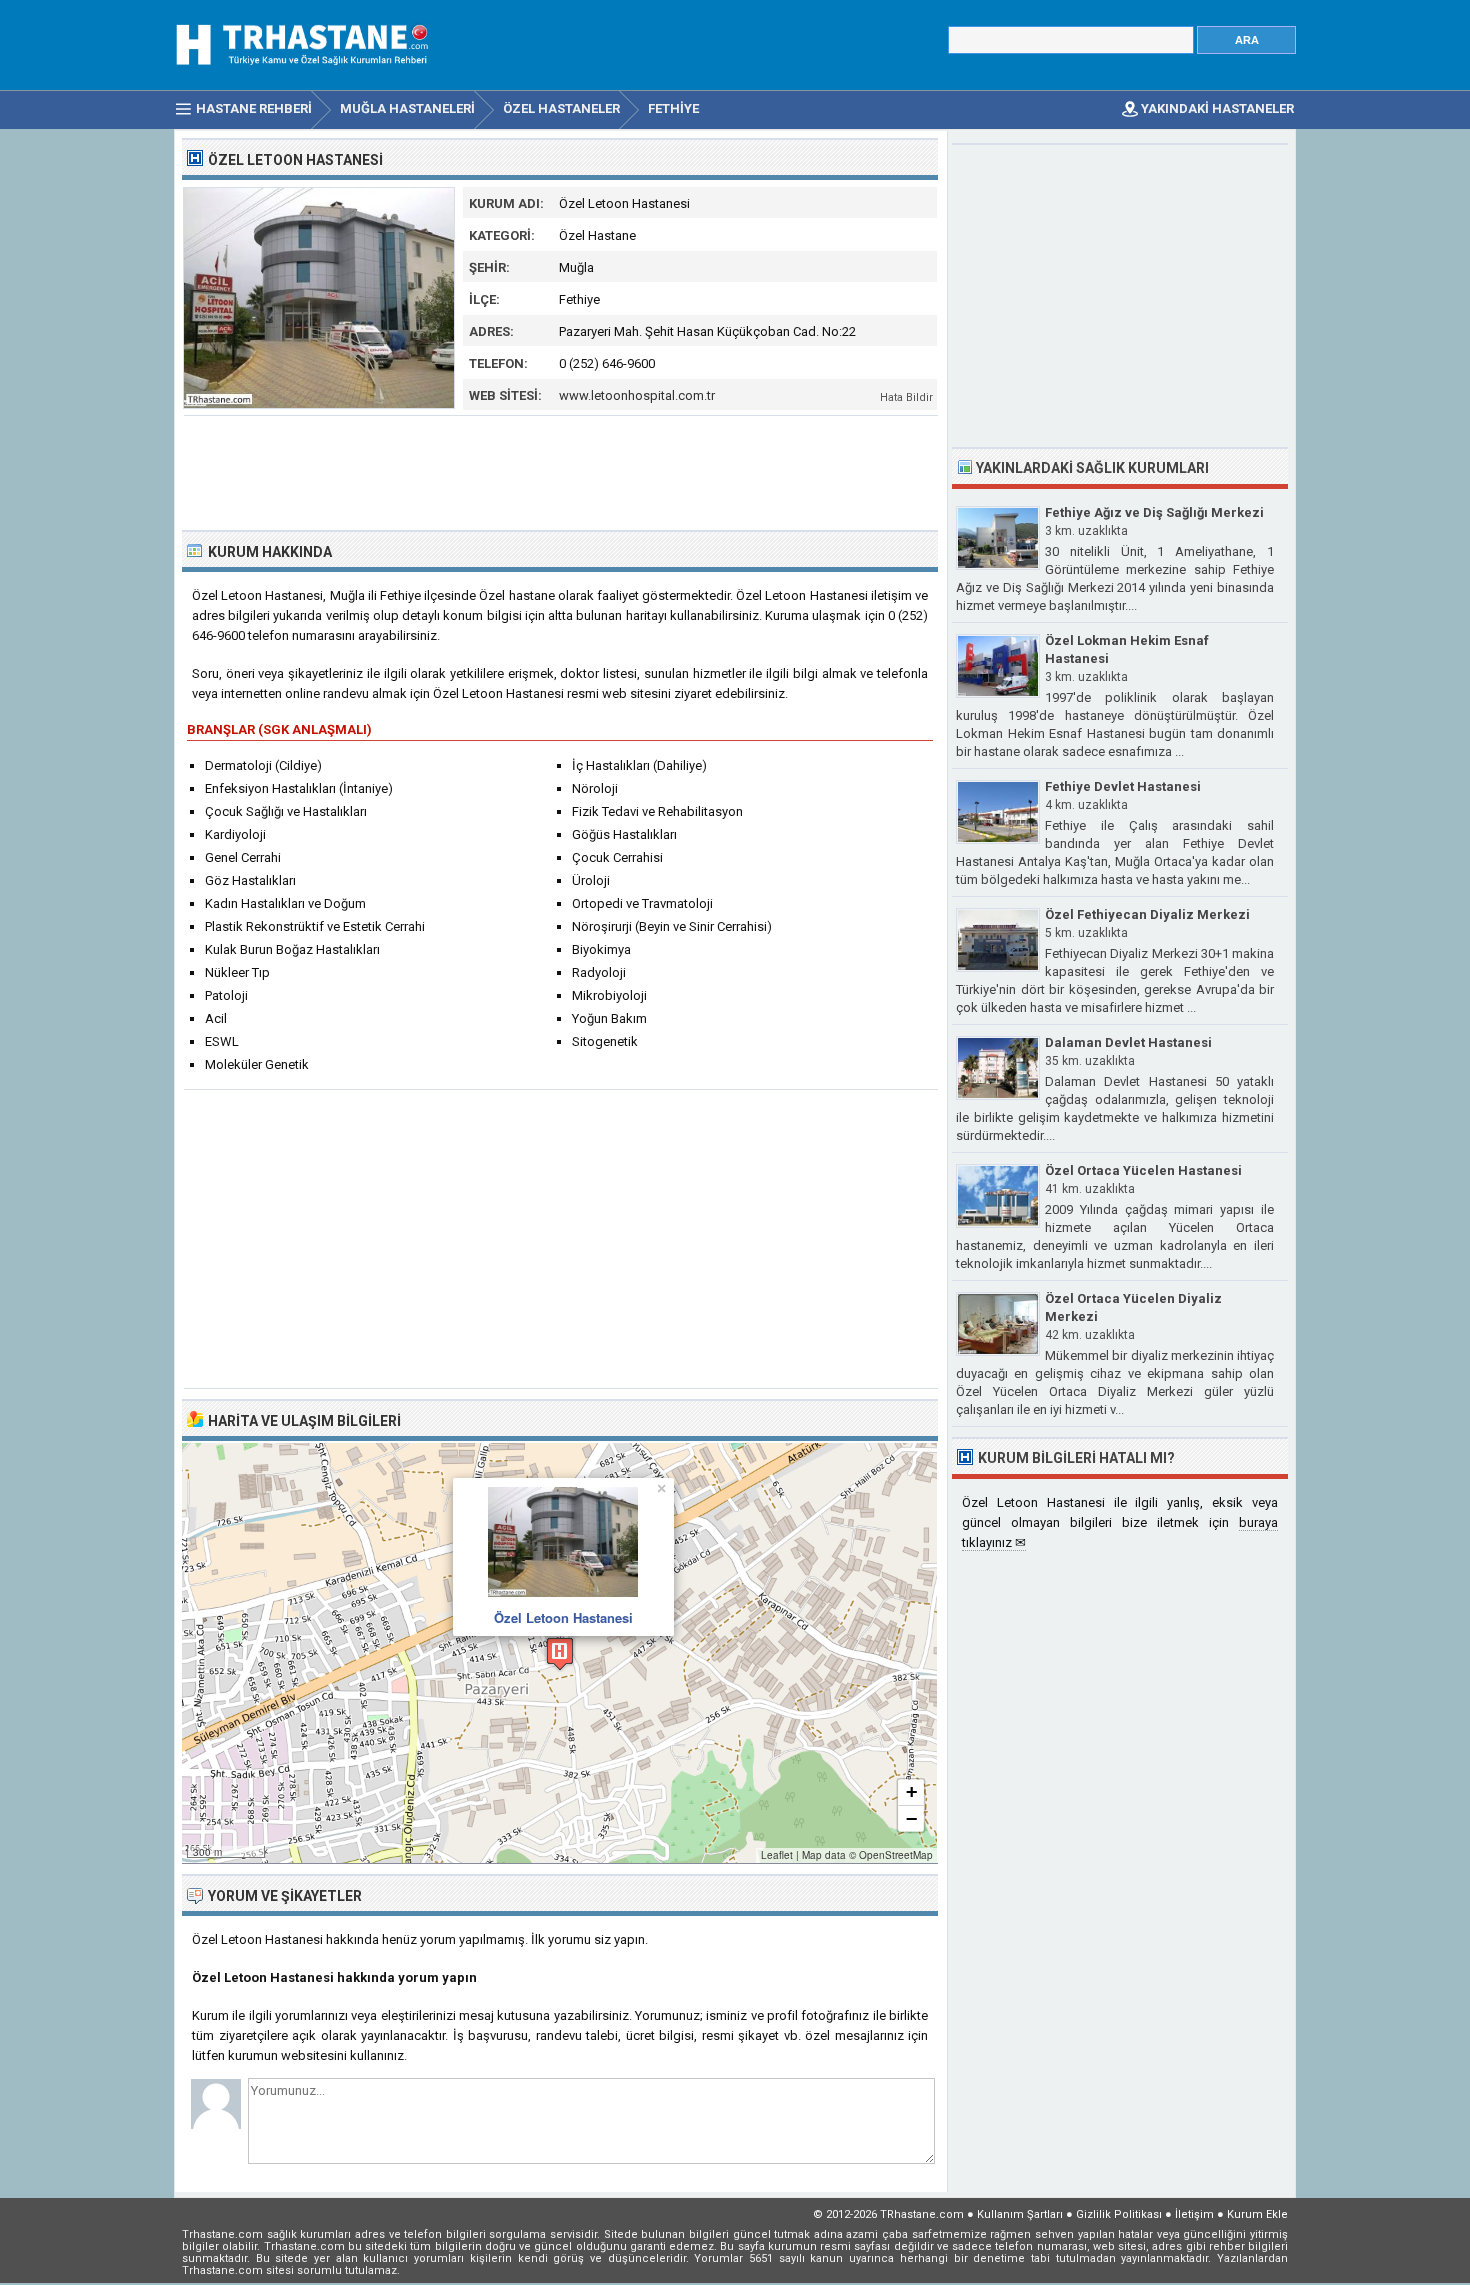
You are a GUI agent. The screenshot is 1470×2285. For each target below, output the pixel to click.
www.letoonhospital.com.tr (637, 395)
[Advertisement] (561, 471)
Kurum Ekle (1257, 2214)
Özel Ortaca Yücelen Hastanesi (1143, 1170)
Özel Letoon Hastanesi (563, 1617)
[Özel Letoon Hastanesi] (319, 404)
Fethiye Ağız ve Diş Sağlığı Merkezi (1154, 512)
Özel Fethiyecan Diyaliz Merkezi (1147, 914)
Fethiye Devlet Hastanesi (1123, 786)
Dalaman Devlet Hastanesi (1128, 1042)
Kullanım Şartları (1020, 2214)
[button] (560, 1653)
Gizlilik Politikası (1119, 2214)
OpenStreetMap (896, 1855)
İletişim (1194, 2214)
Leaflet (777, 1855)
